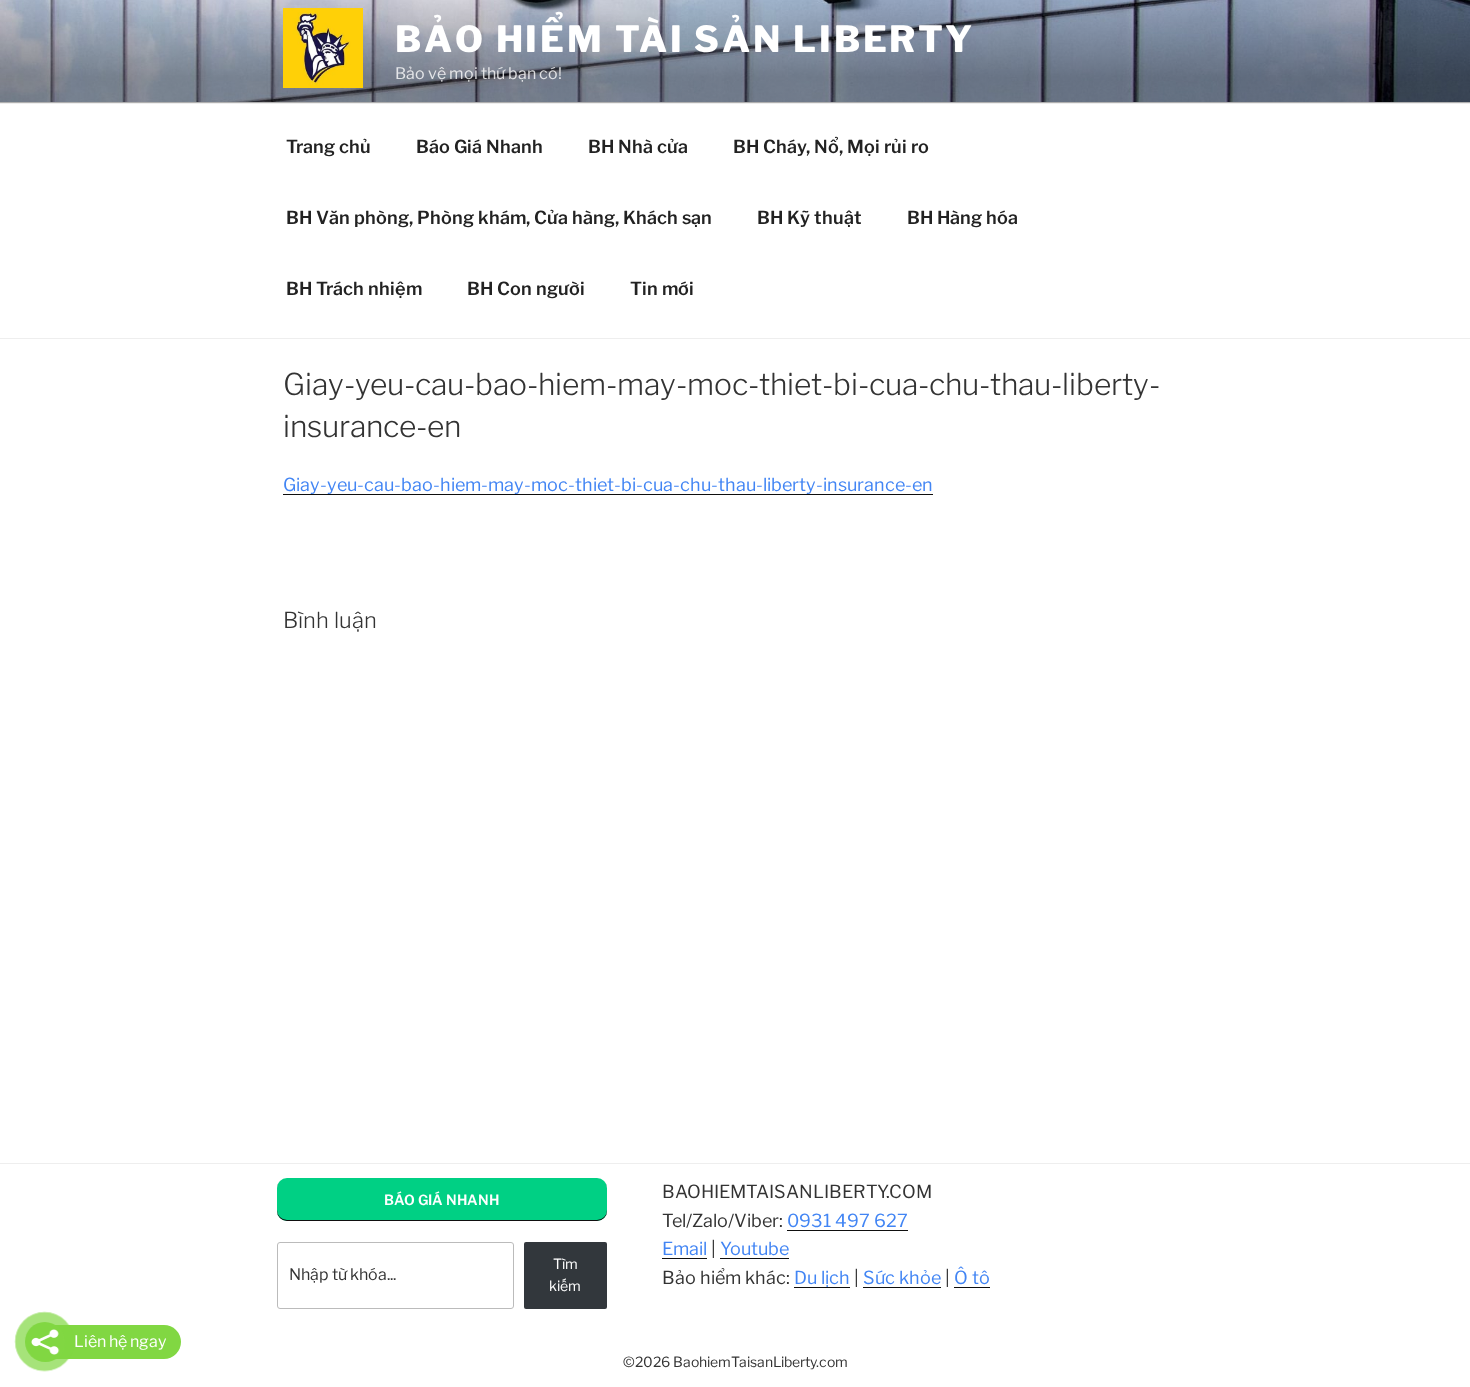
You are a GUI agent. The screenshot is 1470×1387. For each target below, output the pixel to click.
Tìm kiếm (565, 1274)
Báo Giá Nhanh (479, 146)
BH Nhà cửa (638, 146)
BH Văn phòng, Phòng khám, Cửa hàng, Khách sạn (499, 217)
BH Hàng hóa (962, 217)
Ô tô (972, 1277)
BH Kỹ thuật (809, 217)
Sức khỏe (902, 1277)
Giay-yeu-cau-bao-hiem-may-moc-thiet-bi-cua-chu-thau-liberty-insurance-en (608, 484)
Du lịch (822, 1277)
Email (684, 1248)
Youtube (754, 1248)
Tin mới (662, 288)
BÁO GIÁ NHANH (441, 1199)
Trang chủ (328, 146)
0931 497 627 (847, 1220)
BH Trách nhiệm (354, 288)
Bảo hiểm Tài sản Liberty (685, 39)
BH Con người (526, 288)
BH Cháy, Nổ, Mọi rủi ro (831, 146)
